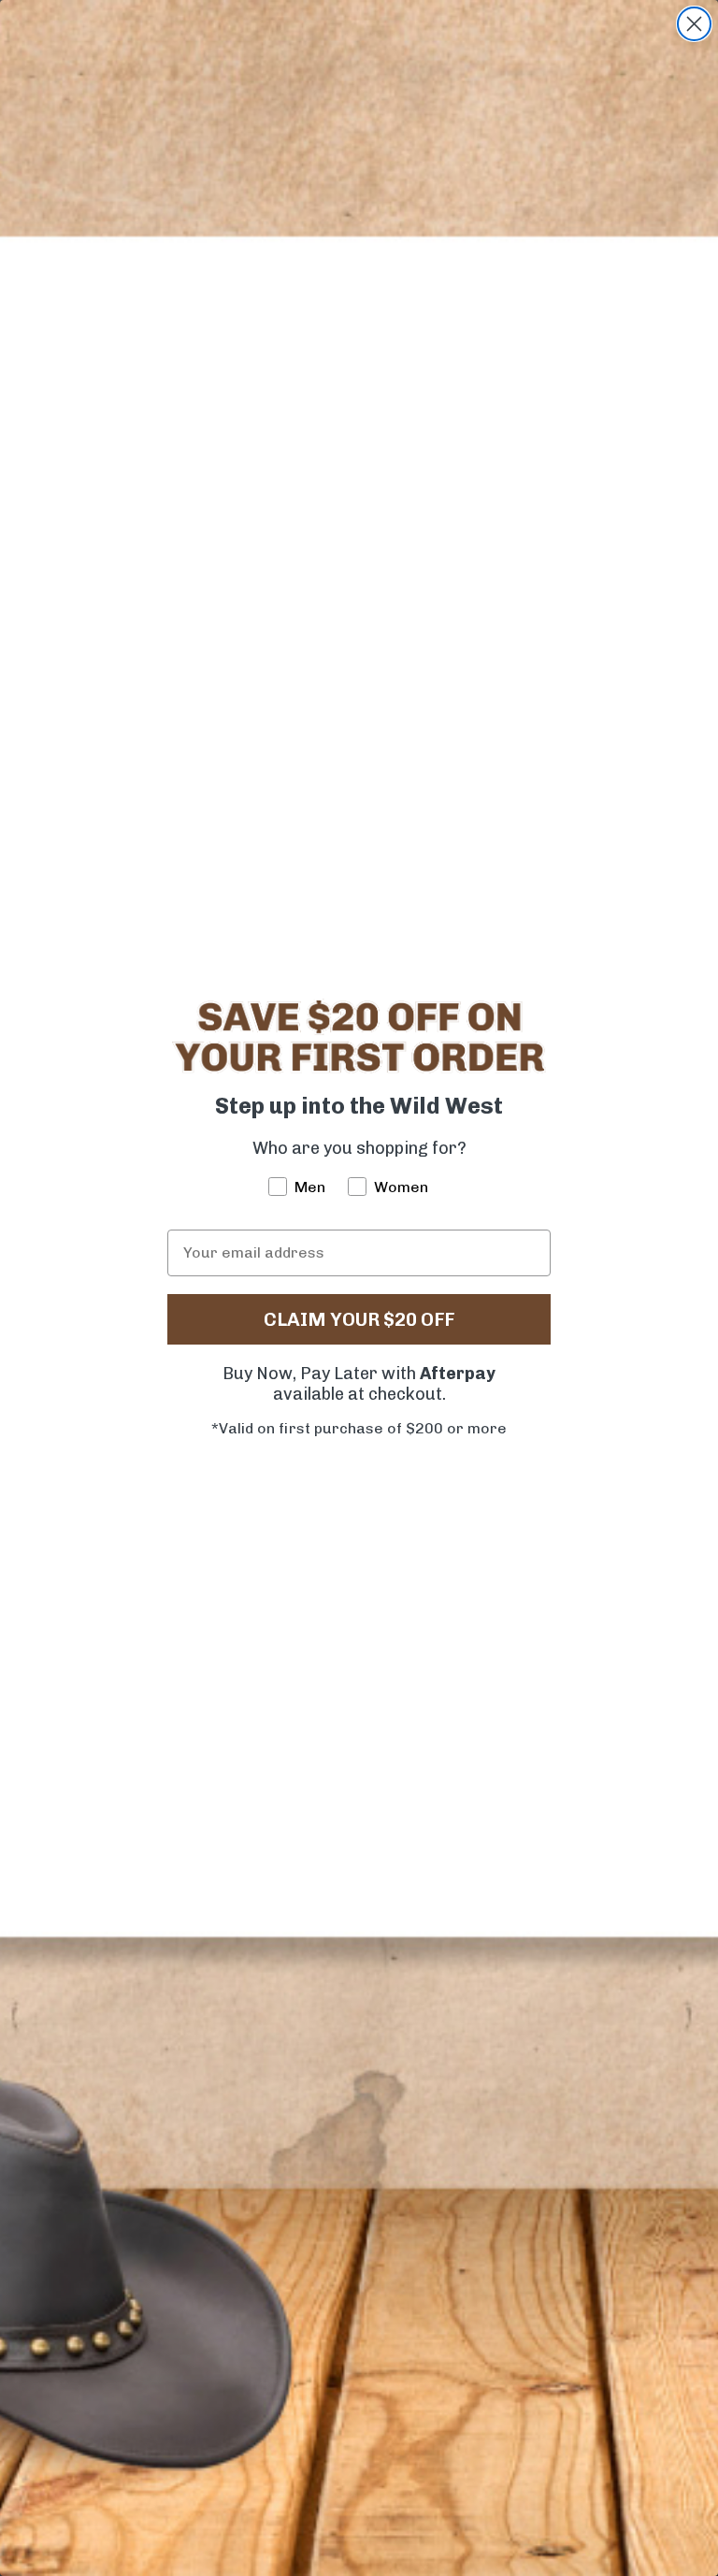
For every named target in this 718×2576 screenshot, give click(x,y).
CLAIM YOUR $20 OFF (359, 1319)
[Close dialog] (694, 24)
